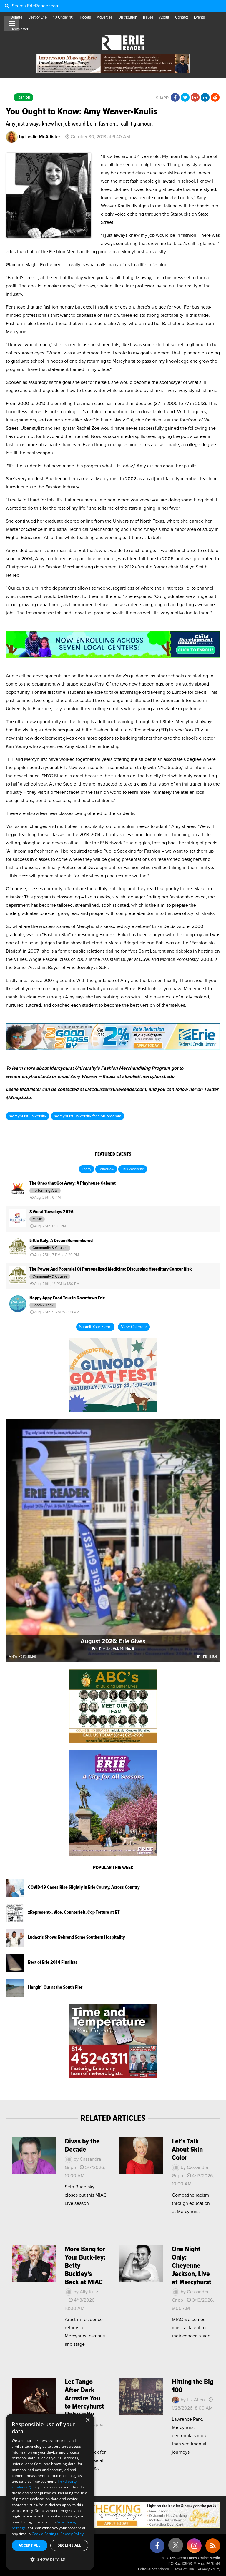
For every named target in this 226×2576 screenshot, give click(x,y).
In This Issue (207, 1657)
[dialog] (50, 2492)
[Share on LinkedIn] (205, 98)
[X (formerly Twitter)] (176, 2547)
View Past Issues (23, 1657)
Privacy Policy (209, 2569)
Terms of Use (183, 2569)
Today (87, 1169)
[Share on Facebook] (175, 98)
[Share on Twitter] (185, 98)
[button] (50, 2560)
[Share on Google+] (195, 98)
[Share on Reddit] (215, 98)
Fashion (23, 97)
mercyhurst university (28, 1116)
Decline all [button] (69, 2545)
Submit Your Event (95, 1327)
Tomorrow (106, 1169)
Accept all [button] (30, 2545)
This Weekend (133, 1169)
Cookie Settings (45, 2534)
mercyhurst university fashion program (88, 1116)
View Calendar (134, 1327)
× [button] (88, 2420)
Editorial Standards (153, 2569)
